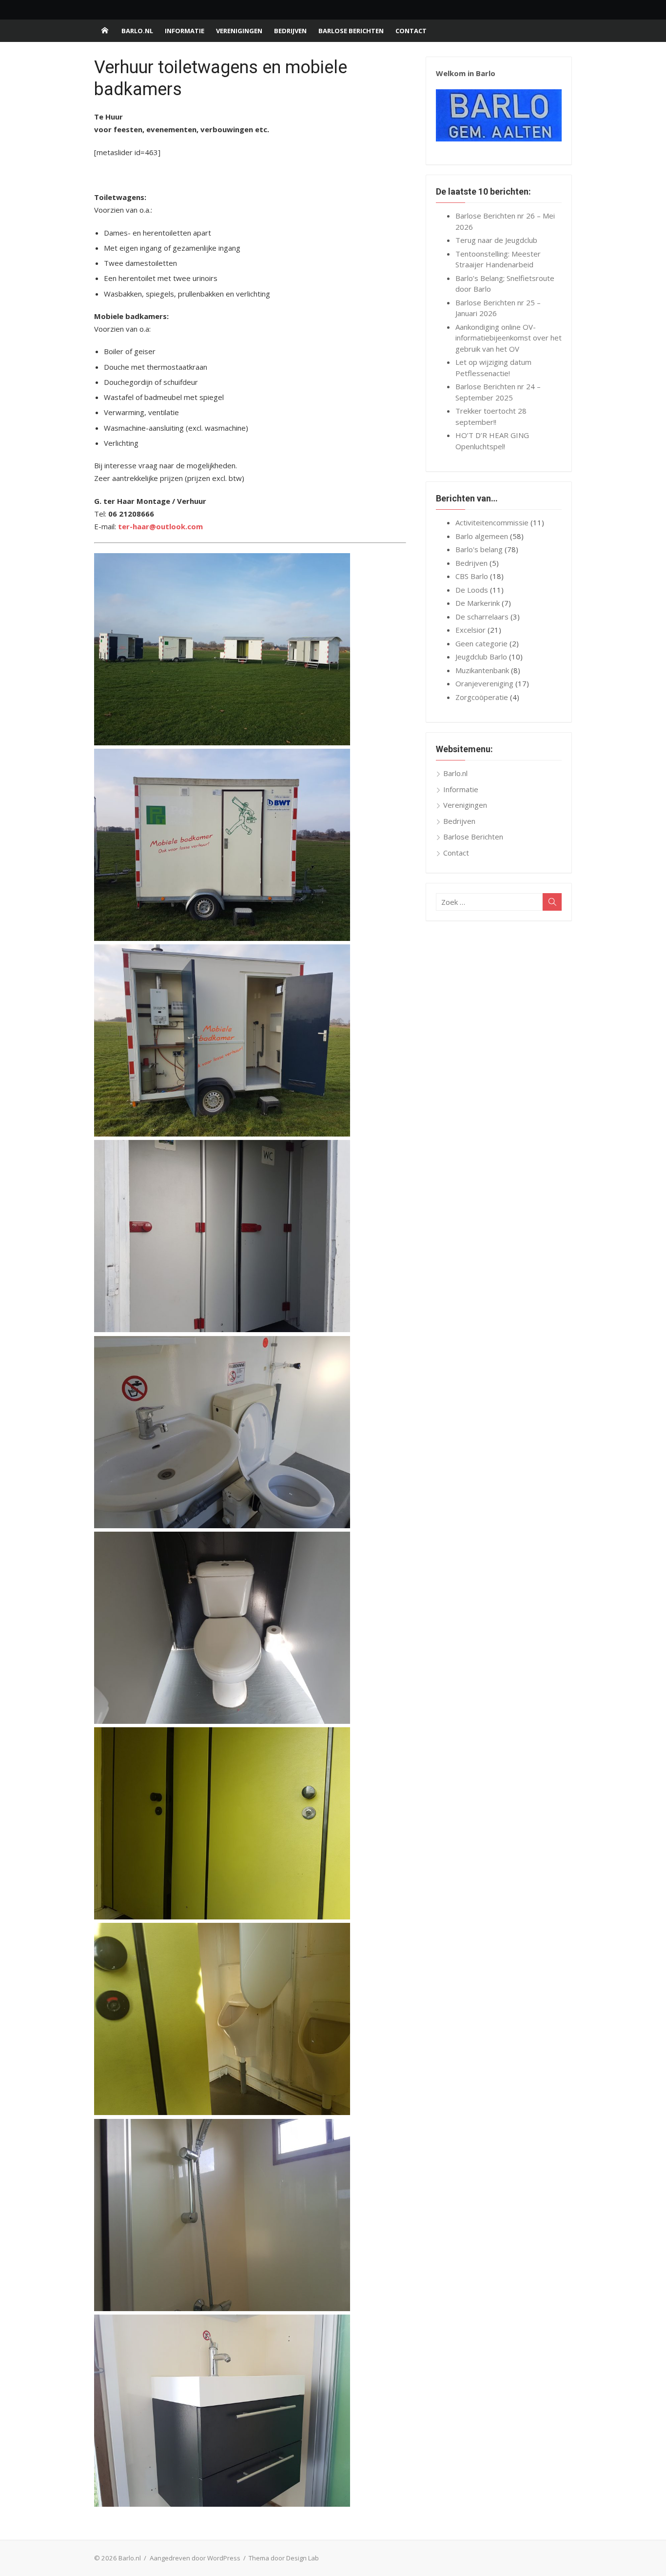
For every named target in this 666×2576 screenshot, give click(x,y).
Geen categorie (481, 643)
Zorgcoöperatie (482, 697)
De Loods (472, 590)
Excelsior (470, 630)
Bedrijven (290, 31)
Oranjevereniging (484, 683)
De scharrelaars (482, 617)
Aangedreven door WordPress (195, 2558)
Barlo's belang (479, 549)
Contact (411, 31)
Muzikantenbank (482, 670)
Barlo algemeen (482, 536)
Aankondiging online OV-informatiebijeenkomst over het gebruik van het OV (509, 338)
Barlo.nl (137, 31)
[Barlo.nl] (105, 31)
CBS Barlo (472, 576)
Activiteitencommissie (492, 522)
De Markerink (478, 603)
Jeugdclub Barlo (481, 657)
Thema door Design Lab (284, 2558)
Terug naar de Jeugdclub (496, 240)
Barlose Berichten (351, 31)
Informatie (185, 31)
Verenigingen (239, 31)
